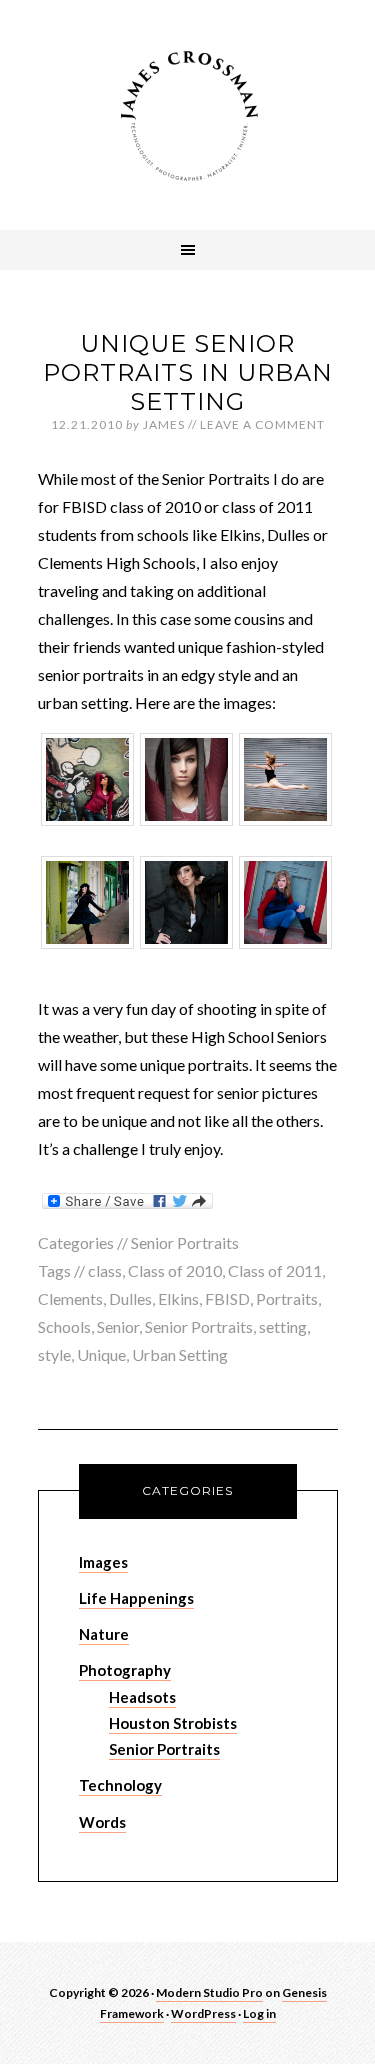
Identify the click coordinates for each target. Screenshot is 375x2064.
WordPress (203, 2013)
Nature (104, 1634)
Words (102, 1822)
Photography (125, 1670)
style (54, 1354)
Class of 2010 (175, 1270)
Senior (118, 1326)
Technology (120, 1785)
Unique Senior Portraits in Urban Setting (188, 372)
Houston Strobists (173, 1723)
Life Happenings (136, 1598)
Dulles (130, 1298)
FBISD (227, 1298)
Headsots (142, 1697)
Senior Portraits (185, 1242)
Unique (101, 1354)
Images (103, 1562)
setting (283, 1326)
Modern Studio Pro (209, 1992)
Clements (70, 1298)
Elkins (178, 1298)
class (105, 1270)
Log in (259, 2013)
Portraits (287, 1298)
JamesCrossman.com (188, 115)
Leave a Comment (262, 424)
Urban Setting (180, 1354)
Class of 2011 (275, 1270)
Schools (64, 1326)
